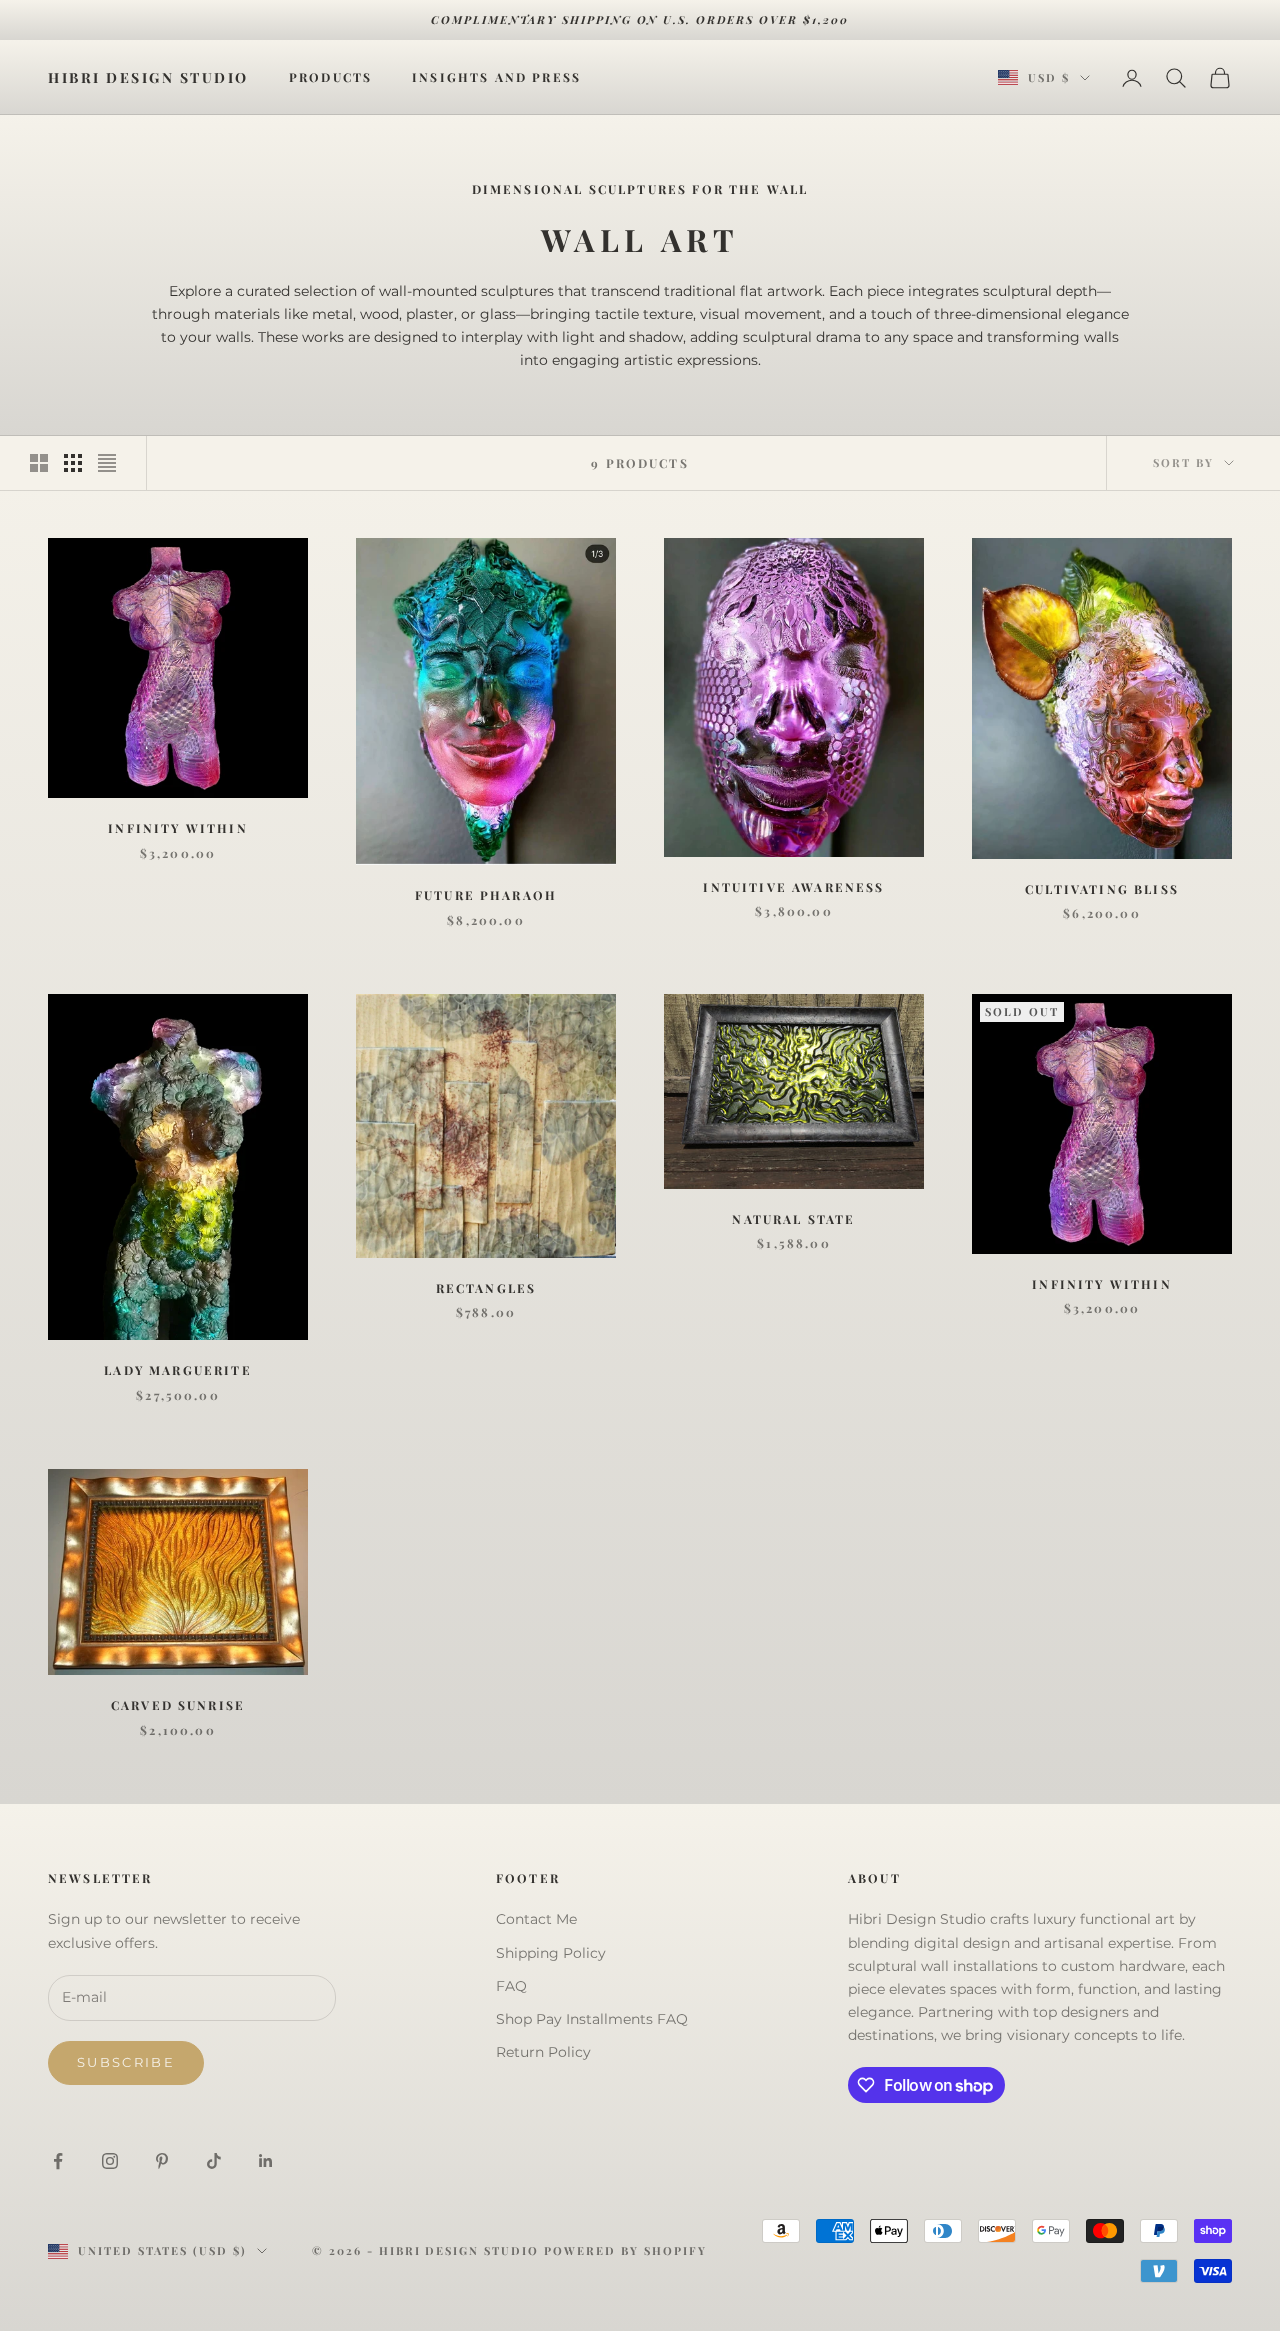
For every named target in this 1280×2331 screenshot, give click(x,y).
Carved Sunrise (178, 1705)
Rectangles (486, 1288)
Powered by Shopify (625, 2250)
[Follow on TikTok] (214, 2161)
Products (330, 78)
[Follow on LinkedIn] (266, 2161)
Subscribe (126, 2062)
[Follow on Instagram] (110, 2161)
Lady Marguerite (177, 1370)
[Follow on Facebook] (58, 2161)
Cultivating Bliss (1102, 889)
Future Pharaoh (486, 895)
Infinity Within (177, 828)
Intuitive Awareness (793, 887)
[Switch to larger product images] (39, 463)
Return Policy (543, 2052)
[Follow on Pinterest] (162, 2161)
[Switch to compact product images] (107, 463)
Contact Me (536, 1919)
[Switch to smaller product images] (73, 463)
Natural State (793, 1219)
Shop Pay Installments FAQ (592, 2019)
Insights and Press (496, 78)
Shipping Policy (551, 1953)
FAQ (511, 1986)
